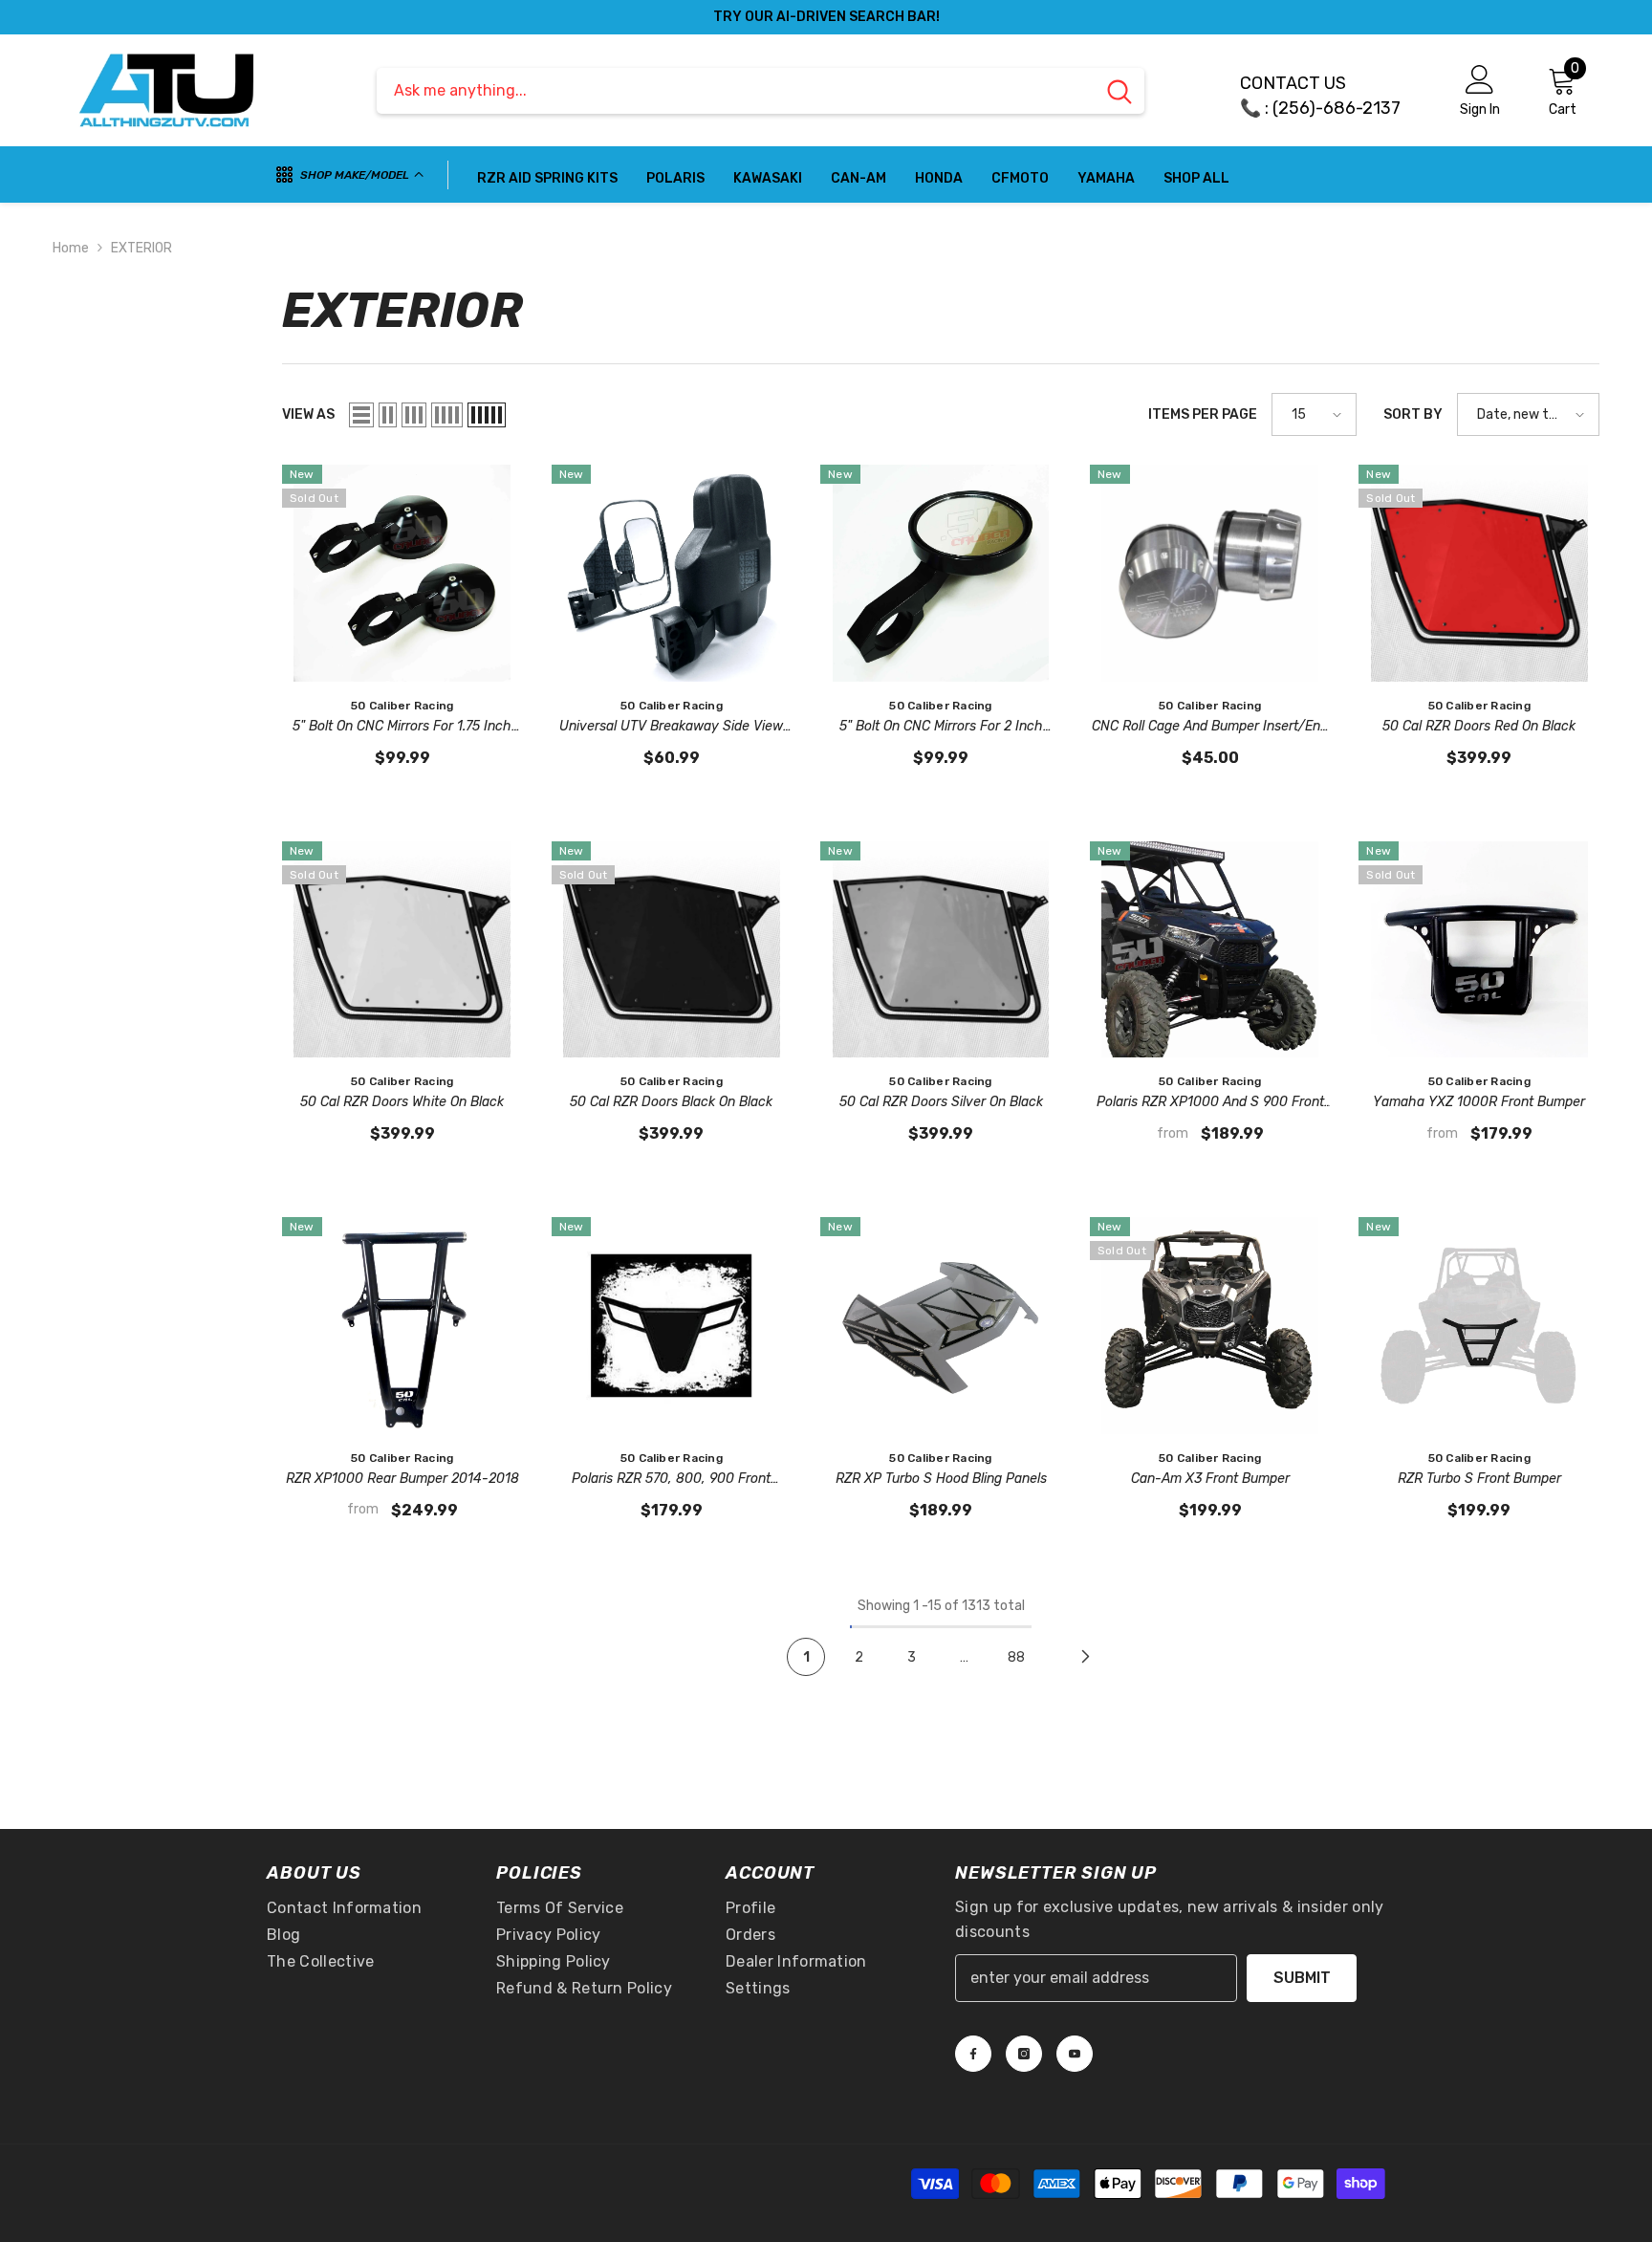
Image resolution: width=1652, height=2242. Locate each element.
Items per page (1203, 414)
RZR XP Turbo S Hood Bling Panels (941, 1479)
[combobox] (736, 91)
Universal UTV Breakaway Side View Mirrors (671, 728)
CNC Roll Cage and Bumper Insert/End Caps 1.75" (1210, 728)
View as (308, 414)
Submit (1302, 1978)
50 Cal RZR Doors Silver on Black (941, 1102)
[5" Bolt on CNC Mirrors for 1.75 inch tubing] (402, 573)
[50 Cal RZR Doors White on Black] (402, 949)
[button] (361, 415)
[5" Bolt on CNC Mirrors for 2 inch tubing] (941, 573)
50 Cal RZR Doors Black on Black (671, 1102)
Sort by (1413, 414)
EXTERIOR (141, 248)
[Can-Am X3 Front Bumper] (1210, 1325)
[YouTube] (1075, 2054)
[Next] (1085, 1657)
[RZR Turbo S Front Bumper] (1479, 1325)
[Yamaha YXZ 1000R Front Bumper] (1479, 949)
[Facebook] (973, 2054)
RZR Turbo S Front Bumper (1479, 1479)
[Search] (761, 91)
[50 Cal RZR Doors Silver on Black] (941, 949)
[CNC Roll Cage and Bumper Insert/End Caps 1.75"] (1210, 573)
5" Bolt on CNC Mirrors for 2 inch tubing (941, 728)
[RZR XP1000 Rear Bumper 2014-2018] (402, 1325)
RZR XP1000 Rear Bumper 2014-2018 (402, 1479)
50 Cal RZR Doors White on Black (402, 1102)
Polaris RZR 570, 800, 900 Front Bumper (671, 1480)
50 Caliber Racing (402, 706)
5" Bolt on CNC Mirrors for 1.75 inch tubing (402, 728)
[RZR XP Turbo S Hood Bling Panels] (941, 1325)
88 (1016, 1657)
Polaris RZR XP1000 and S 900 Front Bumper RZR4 (1210, 1103)
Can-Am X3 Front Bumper (1210, 1479)
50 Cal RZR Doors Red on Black (1479, 726)
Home (71, 248)
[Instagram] (1024, 2054)
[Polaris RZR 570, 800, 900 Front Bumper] (672, 1325)
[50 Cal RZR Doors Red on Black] (1479, 573)
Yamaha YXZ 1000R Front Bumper (1479, 1102)
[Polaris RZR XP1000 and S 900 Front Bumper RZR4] (1210, 949)
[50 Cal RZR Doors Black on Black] (672, 949)
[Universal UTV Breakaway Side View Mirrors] (672, 573)
